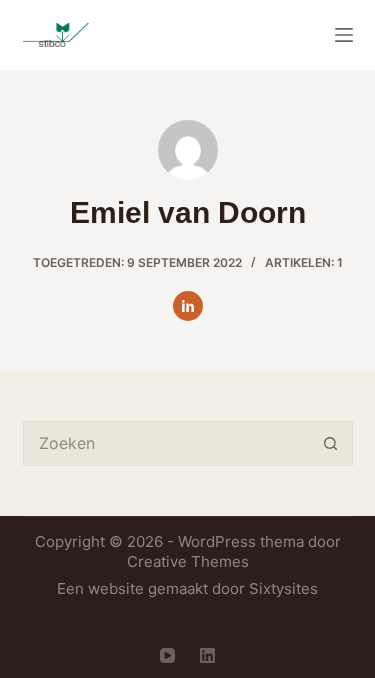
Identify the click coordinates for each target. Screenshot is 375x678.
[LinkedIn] (207, 655)
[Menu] (344, 35)
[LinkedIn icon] (188, 306)
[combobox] (166, 443)
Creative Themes (188, 561)
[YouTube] (167, 655)
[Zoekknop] (330, 443)
